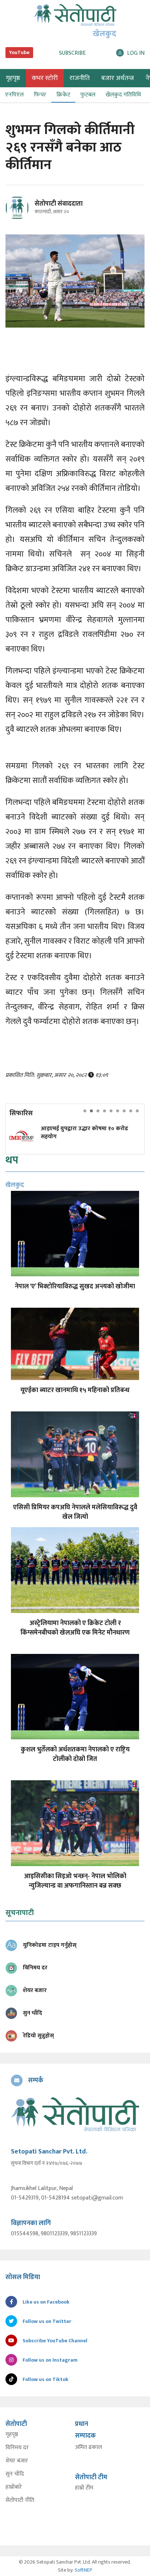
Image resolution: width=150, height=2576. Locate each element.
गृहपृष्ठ (12, 2435)
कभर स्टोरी (45, 78)
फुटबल (88, 95)
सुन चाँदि (15, 2474)
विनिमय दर (17, 2448)
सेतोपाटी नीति (20, 2500)
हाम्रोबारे (14, 2487)
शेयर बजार (17, 2461)
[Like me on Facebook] (20, 218)
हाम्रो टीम (84, 2488)
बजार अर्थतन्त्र (118, 78)
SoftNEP (84, 2570)
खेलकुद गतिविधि (123, 95)
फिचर (40, 95)
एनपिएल (14, 95)
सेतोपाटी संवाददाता (59, 204)
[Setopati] (75, 2114)
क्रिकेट (63, 95)
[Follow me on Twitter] (27, 212)
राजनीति (80, 78)
